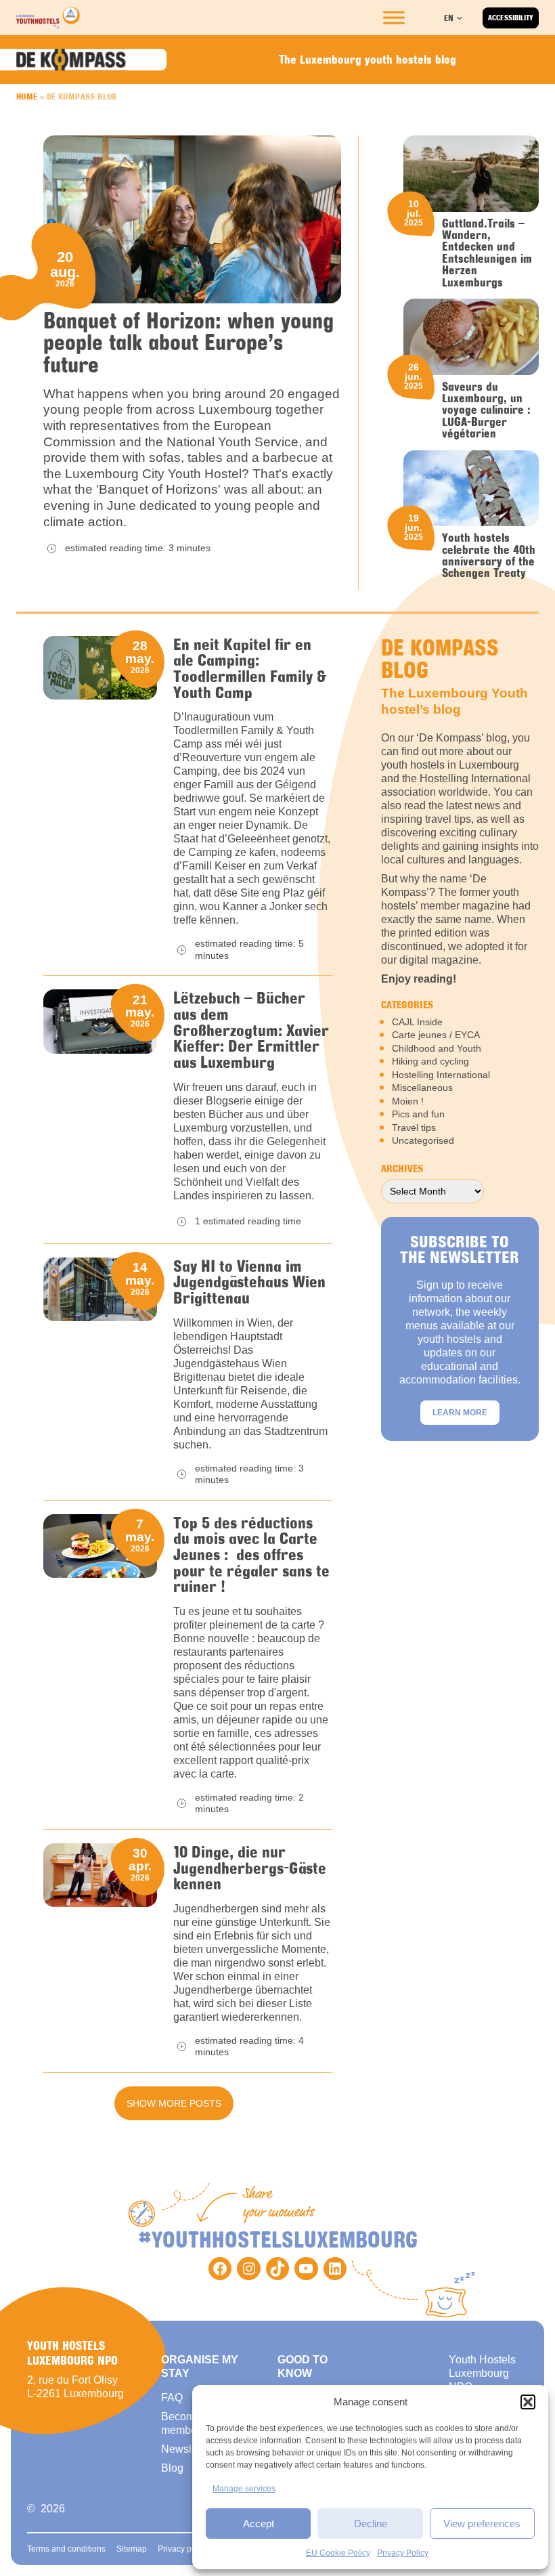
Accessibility (511, 18)
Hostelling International (441, 1075)
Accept (259, 2524)
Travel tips (414, 1128)
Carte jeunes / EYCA (436, 1035)
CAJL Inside (417, 1022)
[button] (528, 2402)
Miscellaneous (422, 1088)
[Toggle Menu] (394, 18)
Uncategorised (423, 1140)
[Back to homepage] (48, 18)
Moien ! (408, 1101)
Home (27, 96)
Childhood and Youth (437, 1048)
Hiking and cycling (430, 1061)
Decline (371, 2524)
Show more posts (174, 2103)
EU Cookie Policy (338, 2553)
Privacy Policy (403, 2553)
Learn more (460, 1413)
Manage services (244, 2489)
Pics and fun (418, 1114)
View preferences (482, 2524)
